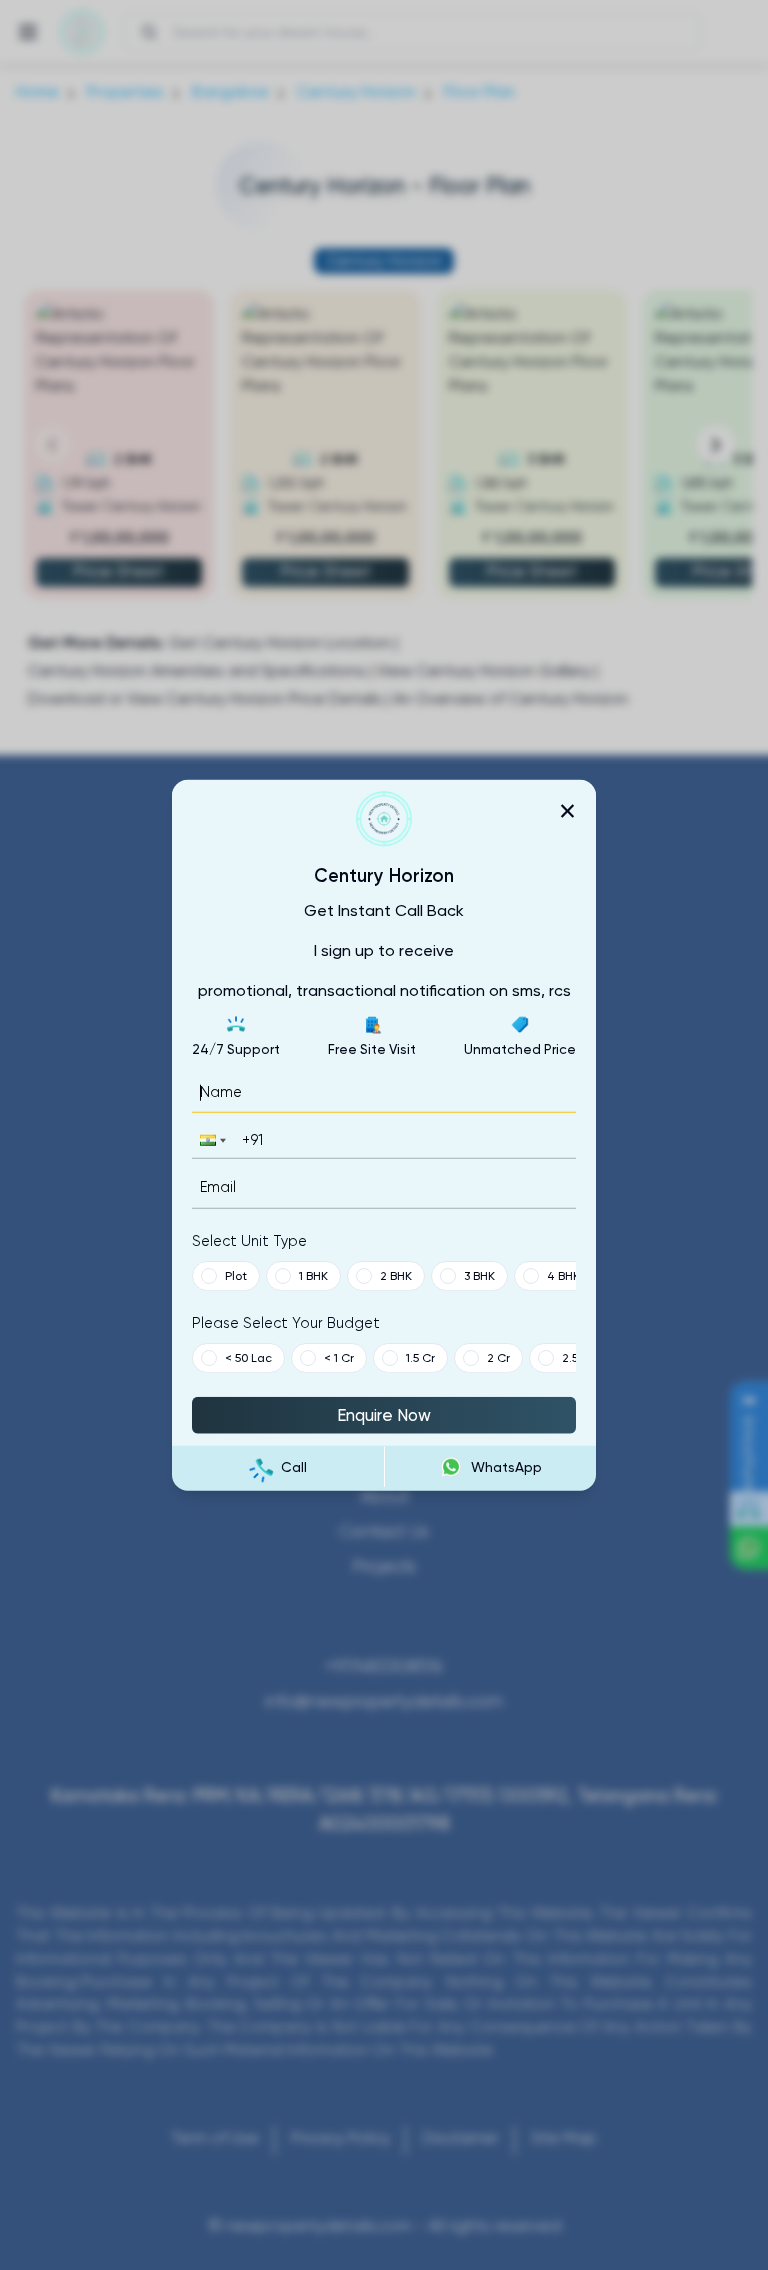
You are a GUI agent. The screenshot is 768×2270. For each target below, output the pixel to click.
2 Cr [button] (498, 1357)
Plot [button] (236, 1275)
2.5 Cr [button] (578, 1357)
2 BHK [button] (396, 1275)
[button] (211, 1140)
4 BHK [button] (563, 1275)
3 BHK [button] (479, 1275)
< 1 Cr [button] (339, 1357)
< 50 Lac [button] (248, 1357)
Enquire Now (384, 1414)
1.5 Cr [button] (420, 1357)
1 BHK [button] (313, 1275)
